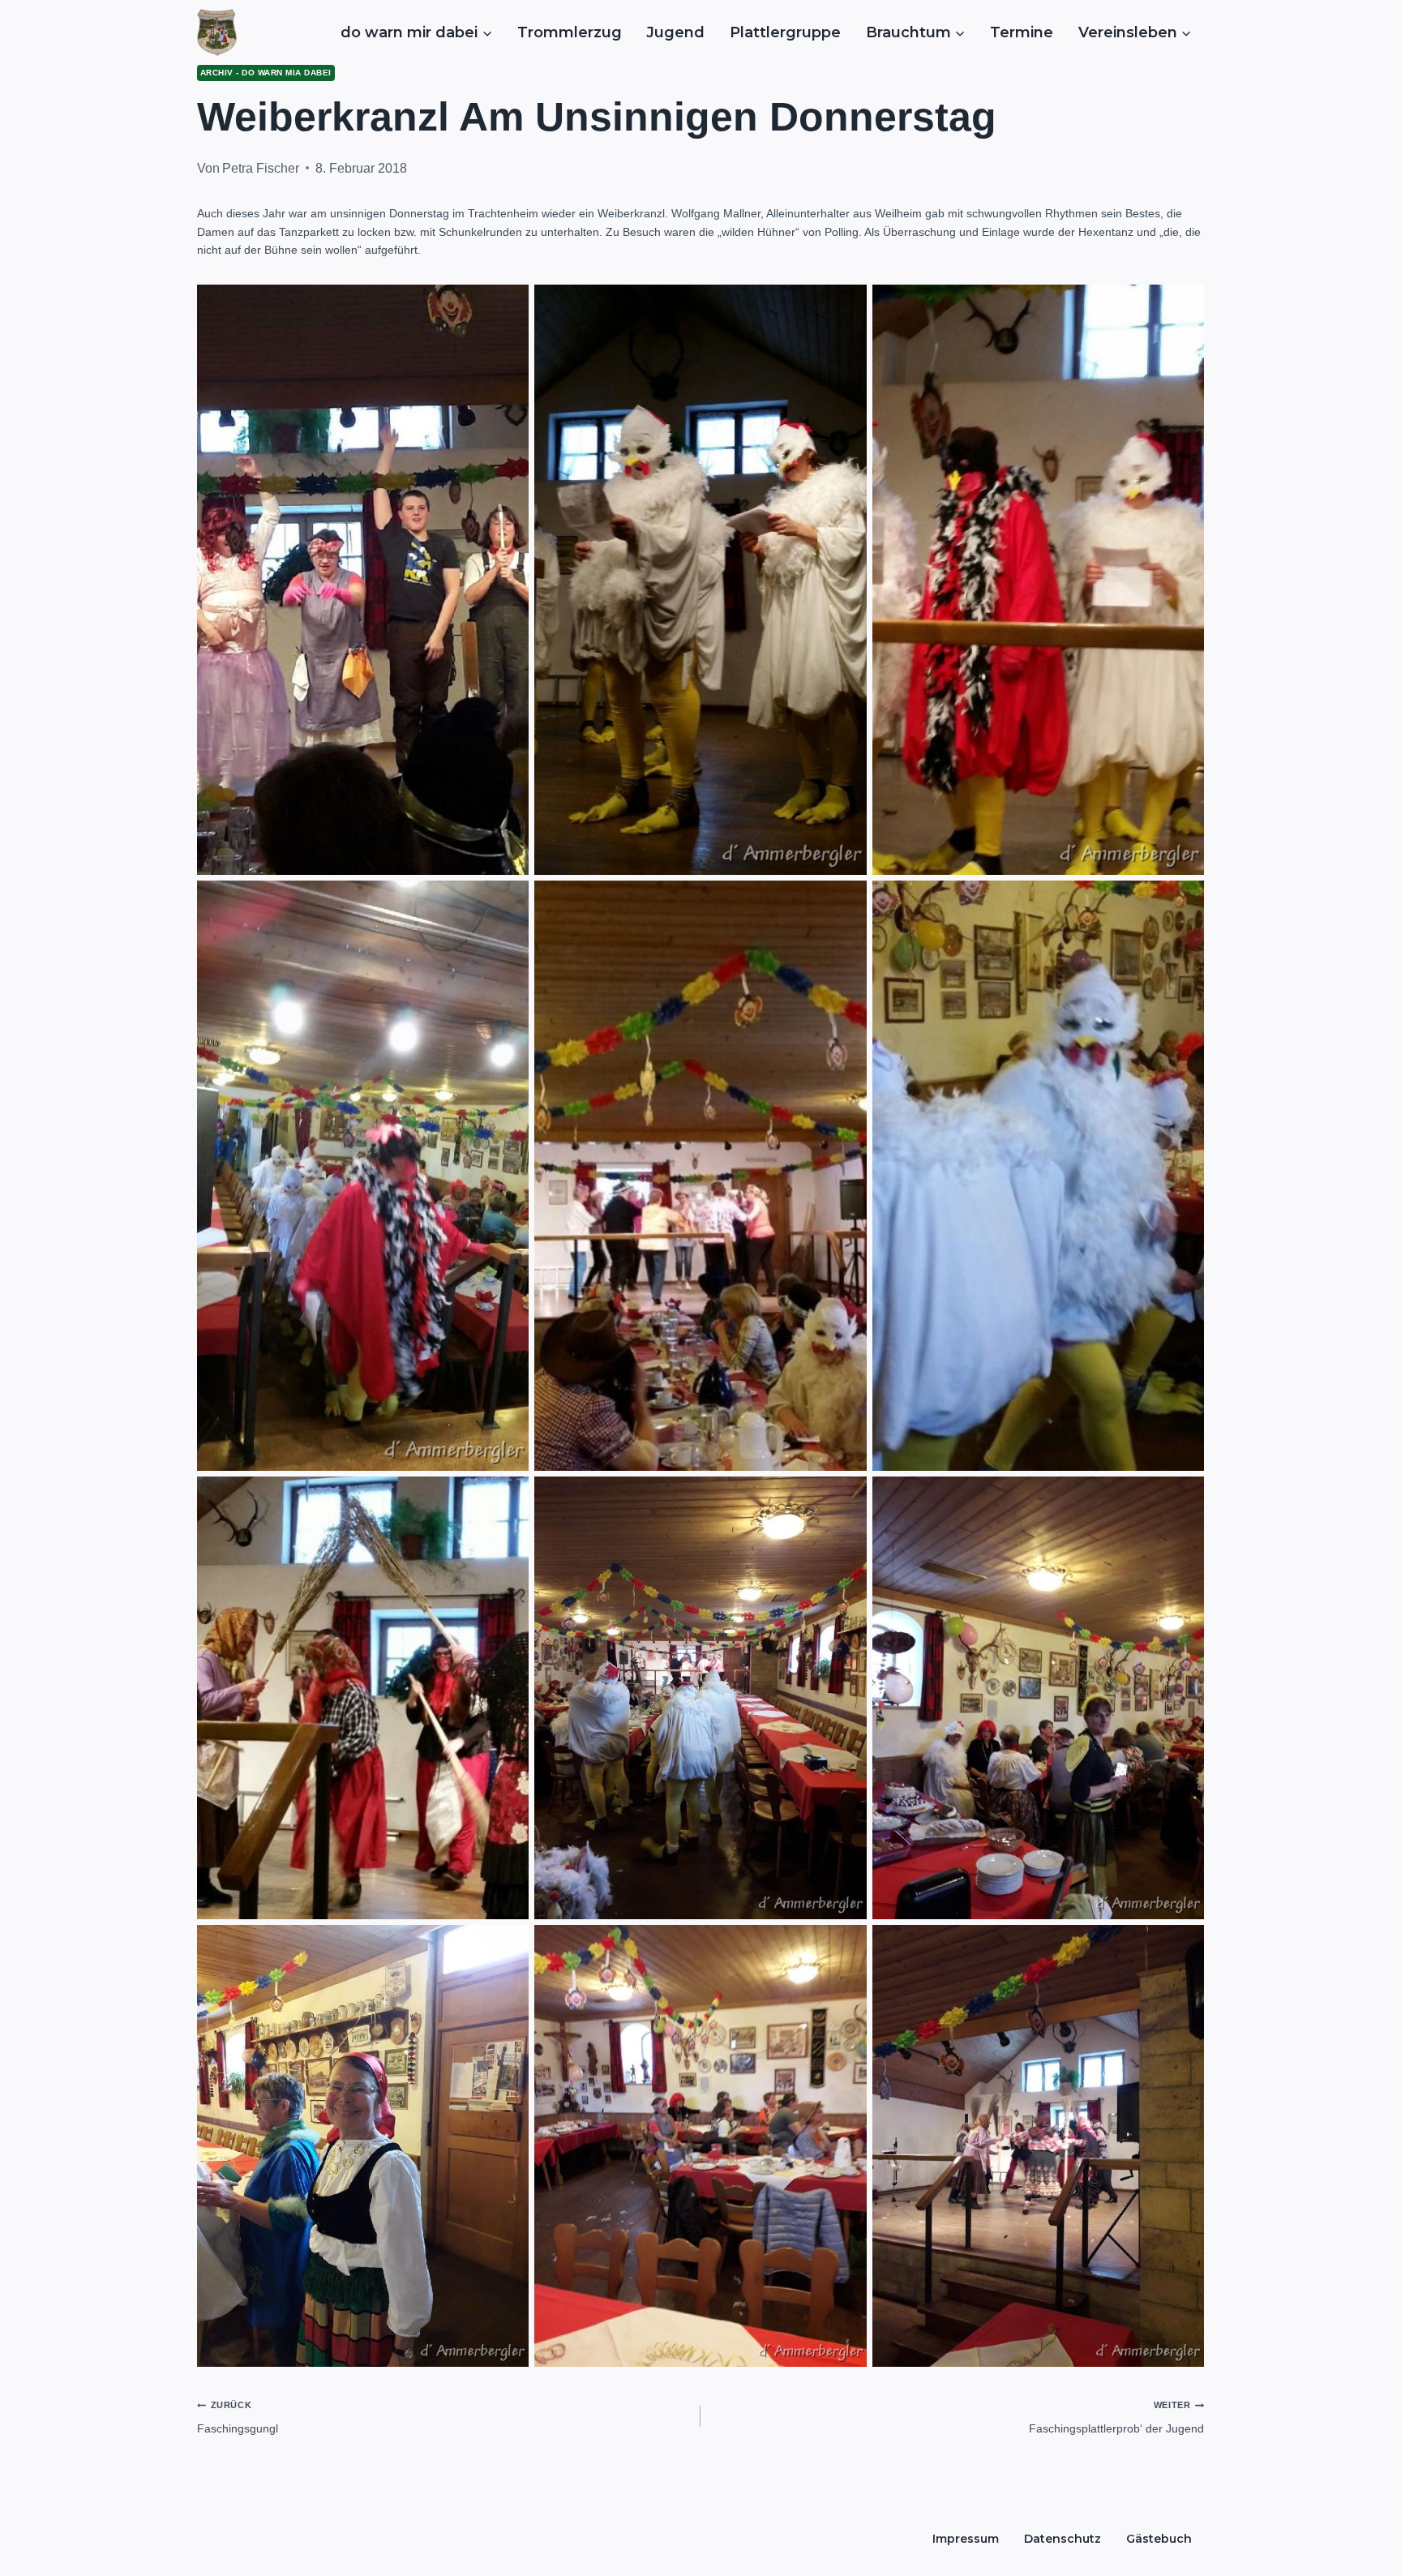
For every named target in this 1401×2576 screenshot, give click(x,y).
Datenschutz (1063, 2539)
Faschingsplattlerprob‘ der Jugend (1116, 2417)
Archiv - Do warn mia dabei (266, 73)
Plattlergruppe (785, 32)
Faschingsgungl (238, 2417)
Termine (1022, 32)
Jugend (675, 32)
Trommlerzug (570, 32)
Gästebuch (1159, 2539)
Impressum (966, 2539)
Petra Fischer (261, 168)
